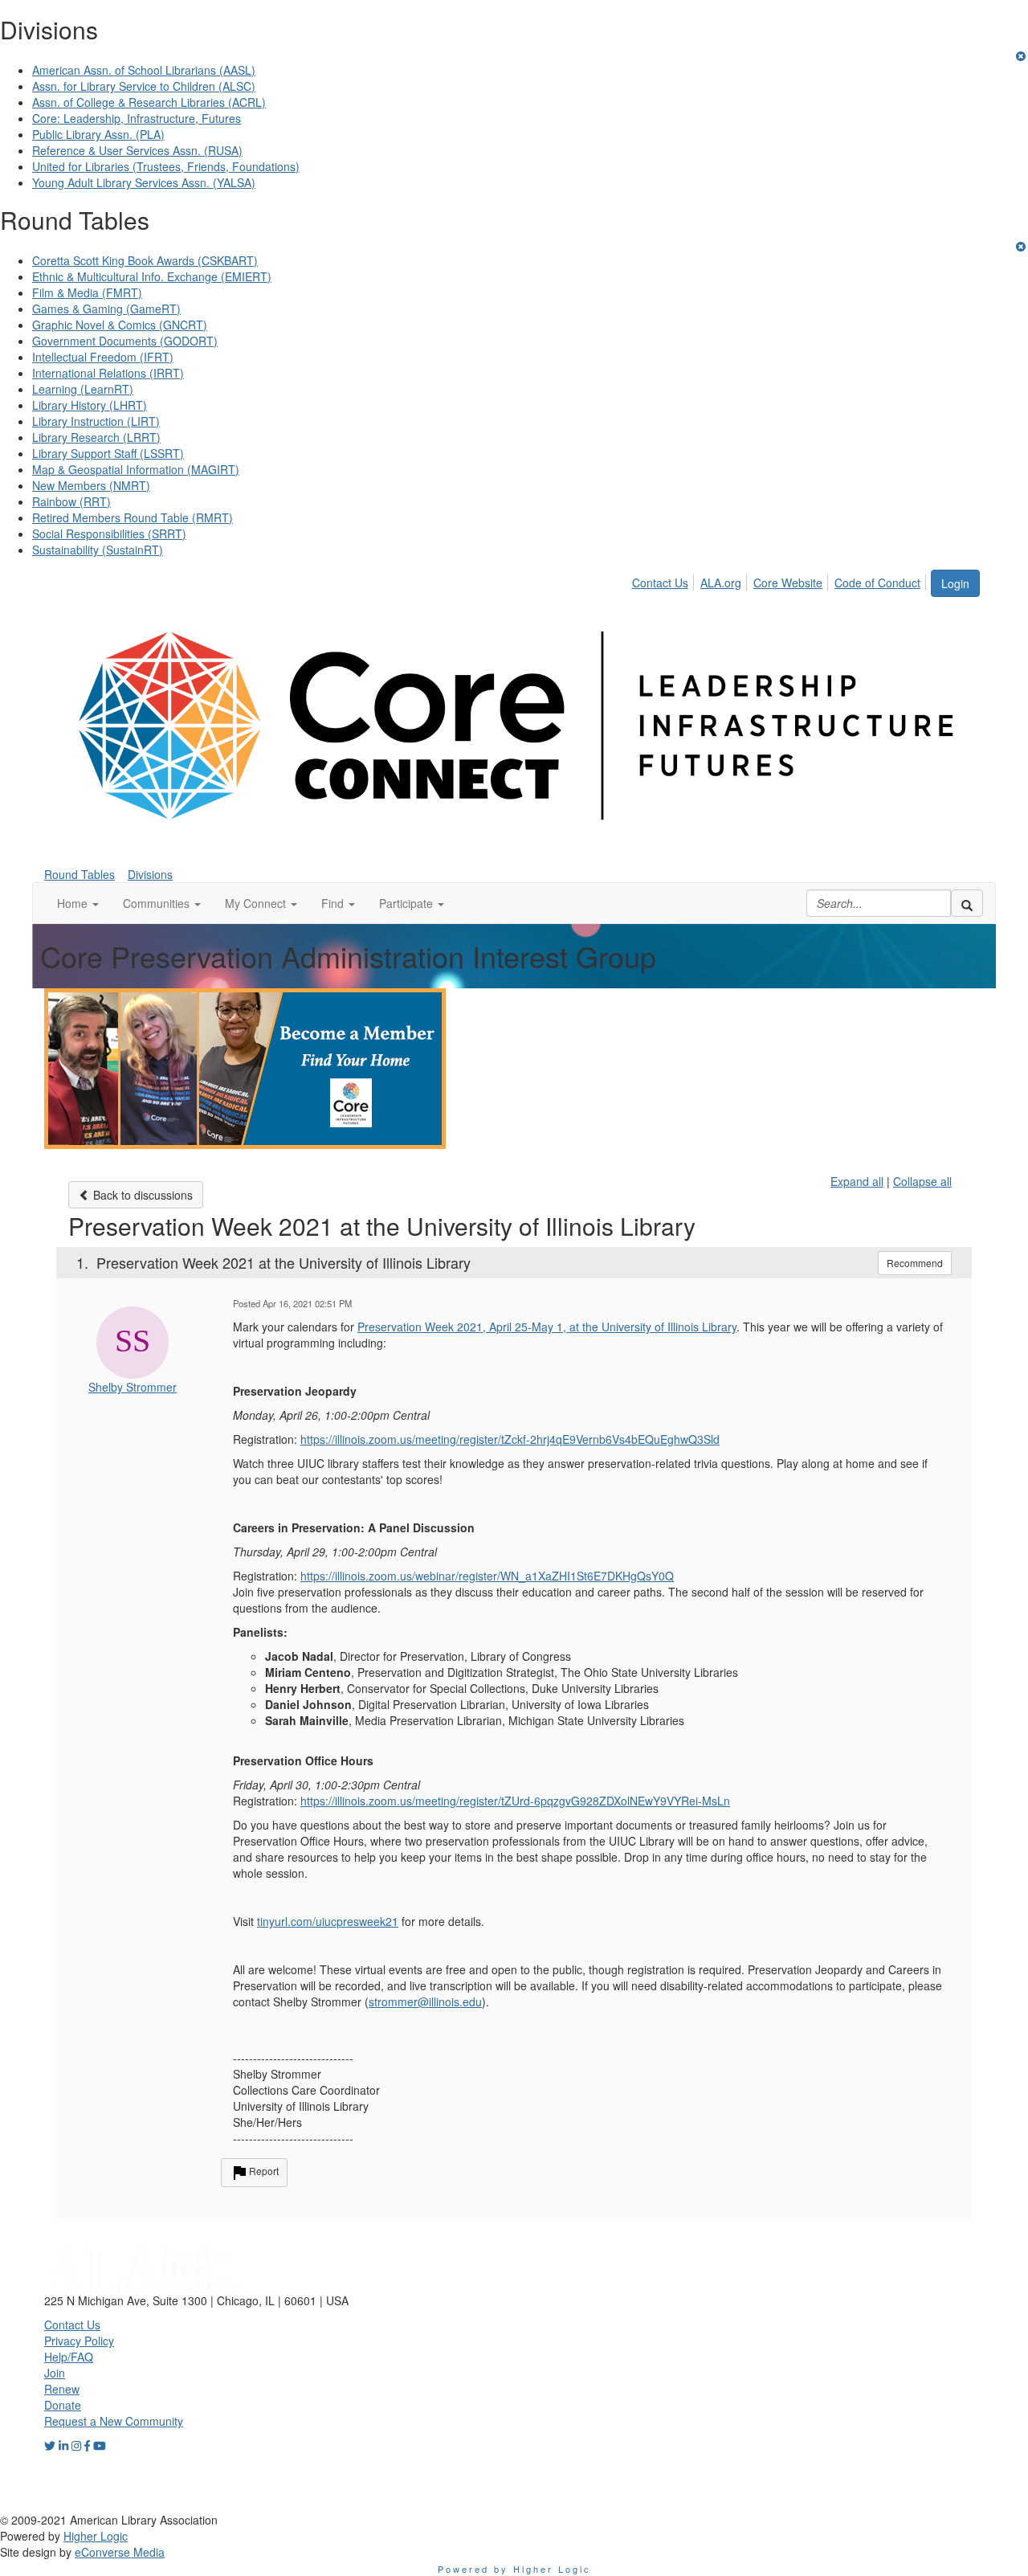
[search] (967, 903)
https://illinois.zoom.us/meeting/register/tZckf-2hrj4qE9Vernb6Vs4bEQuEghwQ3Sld (510, 1439)
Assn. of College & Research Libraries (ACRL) (149, 102)
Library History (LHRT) (90, 405)
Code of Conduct (877, 583)
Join (55, 2373)
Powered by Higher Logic (514, 2569)
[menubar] (781, 580)
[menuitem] (665, 580)
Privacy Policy (79, 2341)
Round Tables (80, 874)
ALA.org (721, 583)
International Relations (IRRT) (108, 373)
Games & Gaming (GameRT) (106, 309)
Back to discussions (141, 1195)
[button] (78, 903)
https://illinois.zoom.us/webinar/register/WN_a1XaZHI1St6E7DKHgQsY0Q (487, 1576)
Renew (62, 2389)
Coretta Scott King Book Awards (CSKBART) (145, 260)
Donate (63, 2405)
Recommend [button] (915, 1263)
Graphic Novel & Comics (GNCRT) (120, 325)
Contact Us (660, 583)
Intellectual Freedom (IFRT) (103, 357)
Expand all (857, 1181)
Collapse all (922, 1181)
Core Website (788, 583)
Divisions (150, 874)
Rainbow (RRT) (71, 501)
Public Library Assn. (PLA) (98, 134)
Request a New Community (114, 2421)
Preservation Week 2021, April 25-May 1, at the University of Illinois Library (547, 1327)
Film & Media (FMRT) (87, 292)
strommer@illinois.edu (425, 2002)
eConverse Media (120, 2552)
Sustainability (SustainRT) (98, 550)
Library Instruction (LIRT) (96, 421)
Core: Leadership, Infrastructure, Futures (137, 118)
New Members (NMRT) (91, 485)
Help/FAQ (69, 2357)
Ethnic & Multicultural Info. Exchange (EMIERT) (152, 276)
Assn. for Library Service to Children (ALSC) (144, 86)
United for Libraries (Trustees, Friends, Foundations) (166, 166)
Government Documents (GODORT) (125, 341)
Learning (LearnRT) (83, 389)
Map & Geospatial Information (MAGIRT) (136, 469)
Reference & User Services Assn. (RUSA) (137, 150)
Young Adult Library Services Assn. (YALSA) (144, 182)
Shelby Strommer (133, 1387)
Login (955, 583)
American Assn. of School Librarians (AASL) (144, 70)
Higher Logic (96, 2536)
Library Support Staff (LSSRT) (108, 453)
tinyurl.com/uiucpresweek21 (328, 1921)
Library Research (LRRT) (96, 437)
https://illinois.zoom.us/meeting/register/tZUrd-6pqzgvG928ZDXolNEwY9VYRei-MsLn (515, 1801)
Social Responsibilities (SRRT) (109, 534)
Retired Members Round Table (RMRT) (133, 517)
